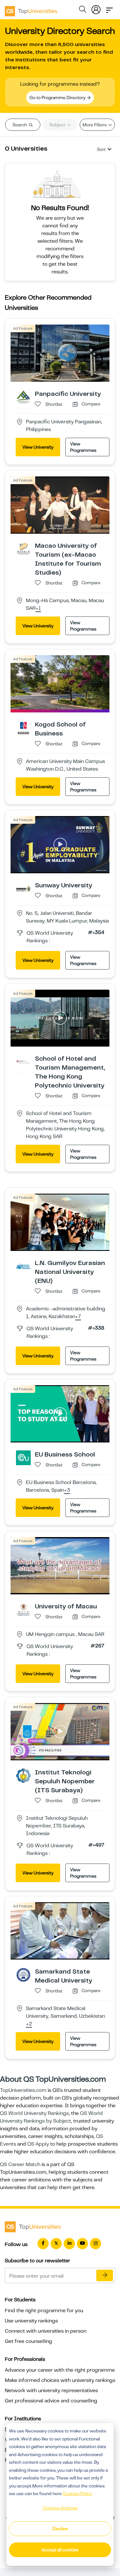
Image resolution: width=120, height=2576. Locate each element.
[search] (83, 10)
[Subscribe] (105, 2275)
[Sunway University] (23, 888)
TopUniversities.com (23, 2090)
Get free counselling (28, 2341)
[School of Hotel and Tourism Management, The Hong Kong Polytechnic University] (23, 1062)
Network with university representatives (51, 2391)
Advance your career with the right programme (60, 2370)
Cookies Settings (60, 2508)
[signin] (96, 8)
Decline (60, 2529)
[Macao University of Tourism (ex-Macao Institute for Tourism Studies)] (23, 549)
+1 (38, 609)
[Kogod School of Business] (23, 727)
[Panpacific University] (23, 397)
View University (38, 447)
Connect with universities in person (46, 2331)
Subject (58, 125)
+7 (78, 1317)
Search (20, 125)
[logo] (31, 9)
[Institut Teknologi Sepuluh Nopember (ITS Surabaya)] (23, 1775)
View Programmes (83, 447)
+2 (29, 2024)
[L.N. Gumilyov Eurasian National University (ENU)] (23, 1266)
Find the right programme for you (44, 2311)
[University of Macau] (23, 1609)
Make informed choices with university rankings (60, 2380)
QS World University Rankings (34, 2113)
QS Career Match (20, 2164)
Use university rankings (31, 2321)
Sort (101, 149)
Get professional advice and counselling (51, 2401)
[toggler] (109, 8)
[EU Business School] (23, 1457)
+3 (67, 1490)
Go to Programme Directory (58, 98)
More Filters (95, 125)
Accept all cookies (60, 2550)
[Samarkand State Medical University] (23, 1975)
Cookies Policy (77, 2494)
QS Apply (38, 2144)
